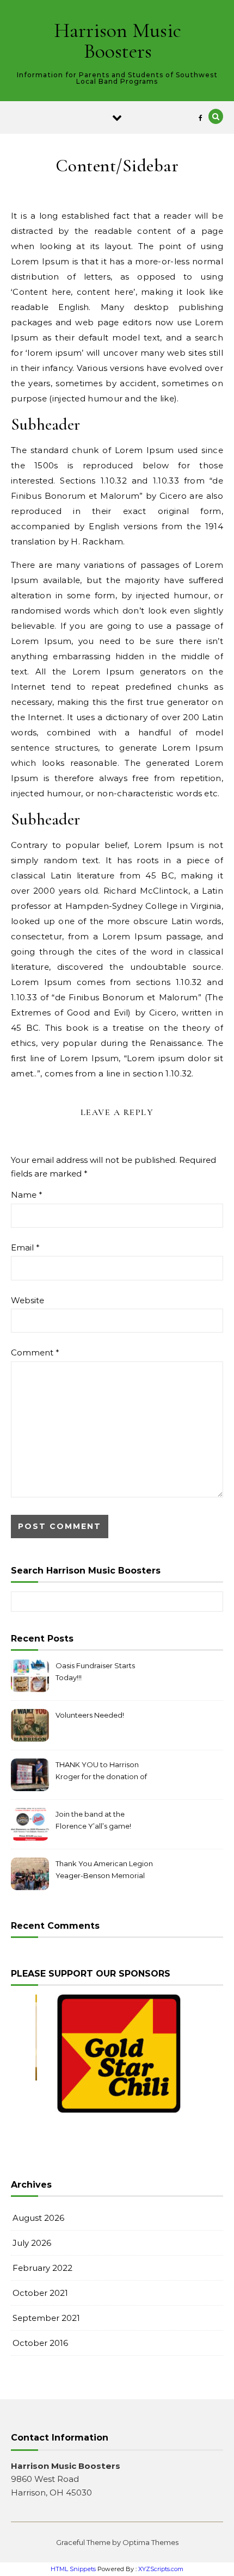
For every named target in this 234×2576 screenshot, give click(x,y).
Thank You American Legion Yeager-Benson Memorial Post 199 (104, 1871)
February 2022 (42, 2268)
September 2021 (46, 2318)
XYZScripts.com (161, 2569)
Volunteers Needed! (90, 1715)
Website (27, 1300)
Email (25, 1247)
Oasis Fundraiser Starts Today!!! (95, 1671)
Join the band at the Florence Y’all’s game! (93, 1820)
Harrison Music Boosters (118, 41)
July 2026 (32, 2243)
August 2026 (38, 2218)
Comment (35, 1352)
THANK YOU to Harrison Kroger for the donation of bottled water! (101, 1772)
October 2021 (40, 2293)
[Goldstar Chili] (119, 2054)
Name (27, 1195)
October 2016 (40, 2343)
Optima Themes (150, 2542)
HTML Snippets (73, 2569)
